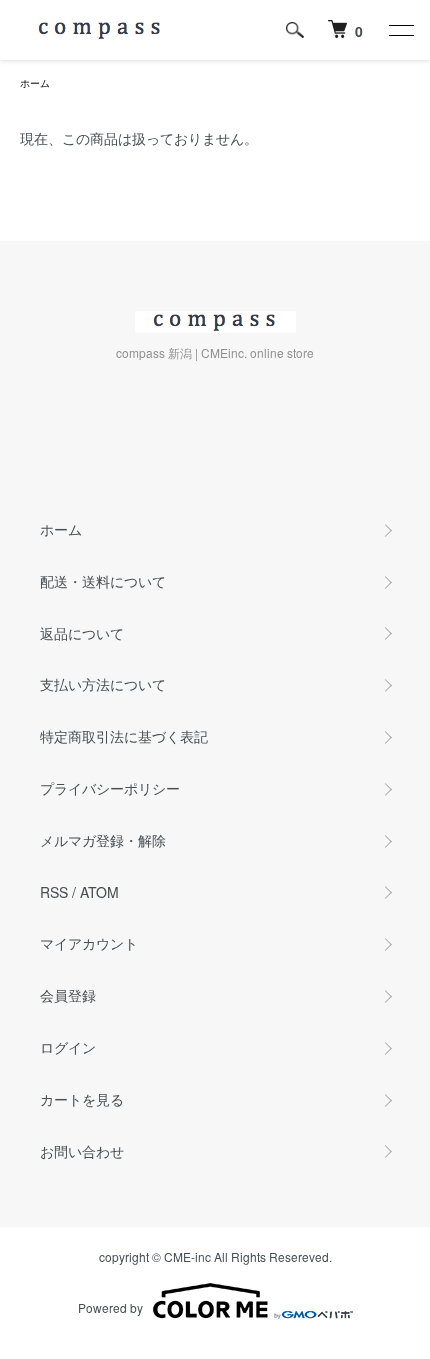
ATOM (99, 892)
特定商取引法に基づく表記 (124, 736)
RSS (54, 892)
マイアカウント (89, 943)
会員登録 (68, 995)
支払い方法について (103, 684)
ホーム (35, 83)
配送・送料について (103, 581)
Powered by (110, 1307)
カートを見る (82, 1099)
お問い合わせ (82, 1151)
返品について (82, 633)
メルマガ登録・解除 (103, 840)
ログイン (68, 1047)
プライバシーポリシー (110, 788)
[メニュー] (400, 30)
